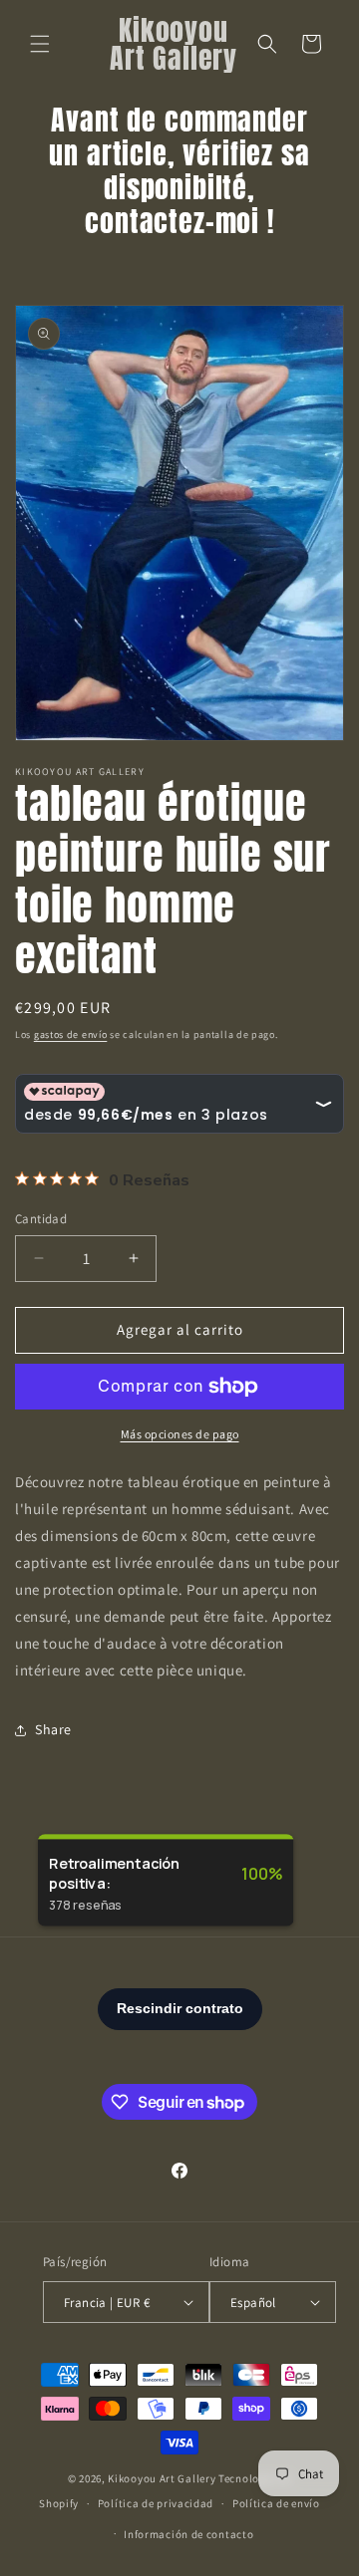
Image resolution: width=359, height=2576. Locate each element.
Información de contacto (188, 2534)
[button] (40, 44)
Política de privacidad (156, 2503)
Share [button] (53, 1729)
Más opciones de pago (180, 1434)
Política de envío (276, 2503)
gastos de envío (71, 1034)
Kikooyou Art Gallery (162, 2478)
